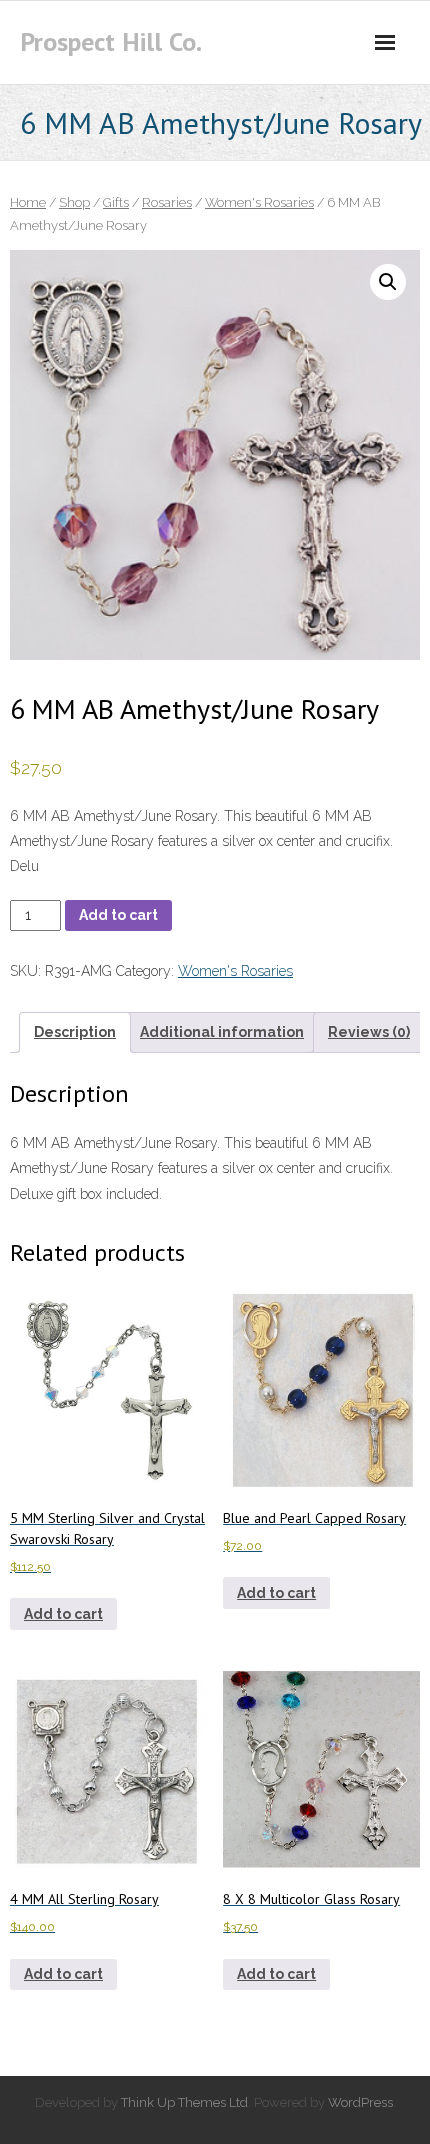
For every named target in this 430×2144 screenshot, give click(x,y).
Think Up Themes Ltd (184, 2102)
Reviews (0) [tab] (369, 1032)
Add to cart (118, 915)
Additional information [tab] (222, 1032)
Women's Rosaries (259, 202)
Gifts (116, 202)
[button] (388, 282)
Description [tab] (75, 1032)
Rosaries (167, 202)
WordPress (360, 2102)
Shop (74, 202)
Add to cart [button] (63, 1614)
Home (28, 202)
